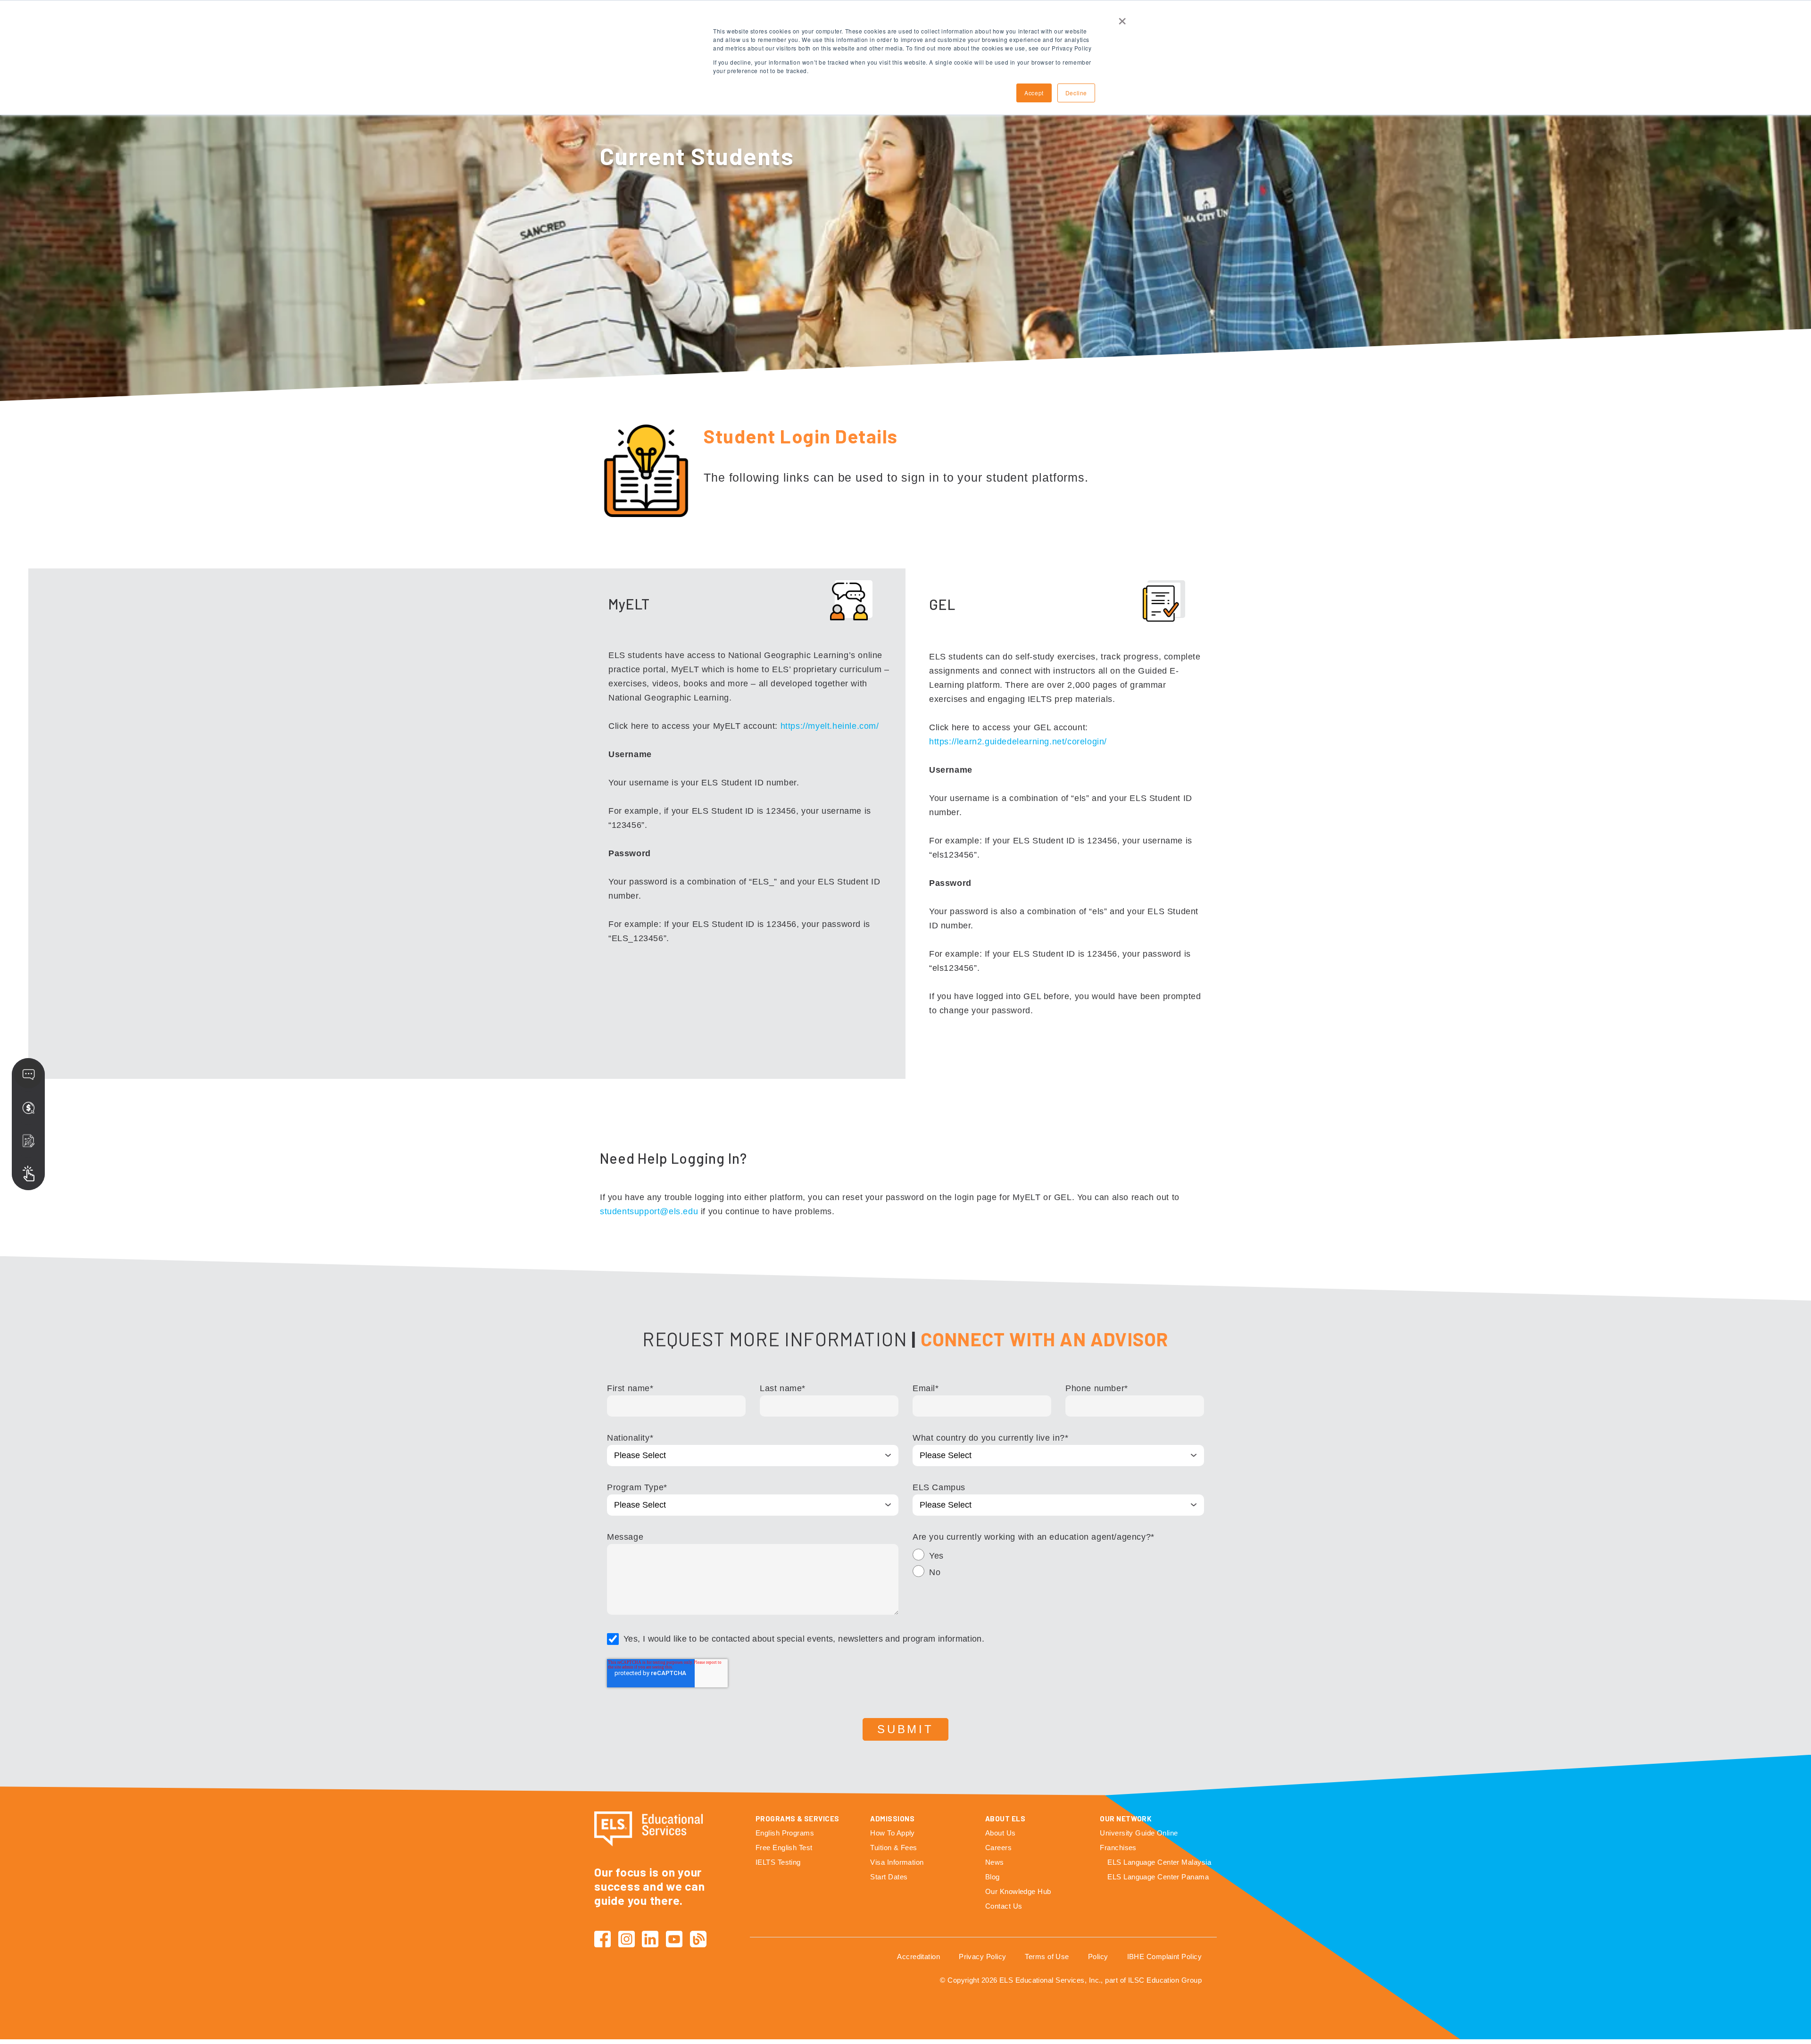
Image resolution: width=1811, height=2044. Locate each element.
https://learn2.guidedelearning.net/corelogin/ (1018, 742)
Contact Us (1004, 1906)
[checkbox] (1058, 1565)
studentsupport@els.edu (649, 1211)
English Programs (785, 1833)
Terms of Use (1047, 1956)
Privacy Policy (982, 1956)
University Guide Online (1139, 1833)
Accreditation (918, 1956)
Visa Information (897, 1862)
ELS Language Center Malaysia (1159, 1862)
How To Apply (892, 1833)
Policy (1098, 1956)
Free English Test (784, 1848)
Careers (998, 1848)
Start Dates (889, 1877)
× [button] (1122, 18)
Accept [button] (1034, 93)
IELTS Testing (778, 1862)
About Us (1001, 1833)
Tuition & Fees (893, 1848)
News (995, 1862)
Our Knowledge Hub (1018, 1891)
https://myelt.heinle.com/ (830, 726)
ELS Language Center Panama (1158, 1877)
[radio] (1058, 1557)
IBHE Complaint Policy (1164, 1956)
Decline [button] (1076, 93)
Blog (993, 1877)
